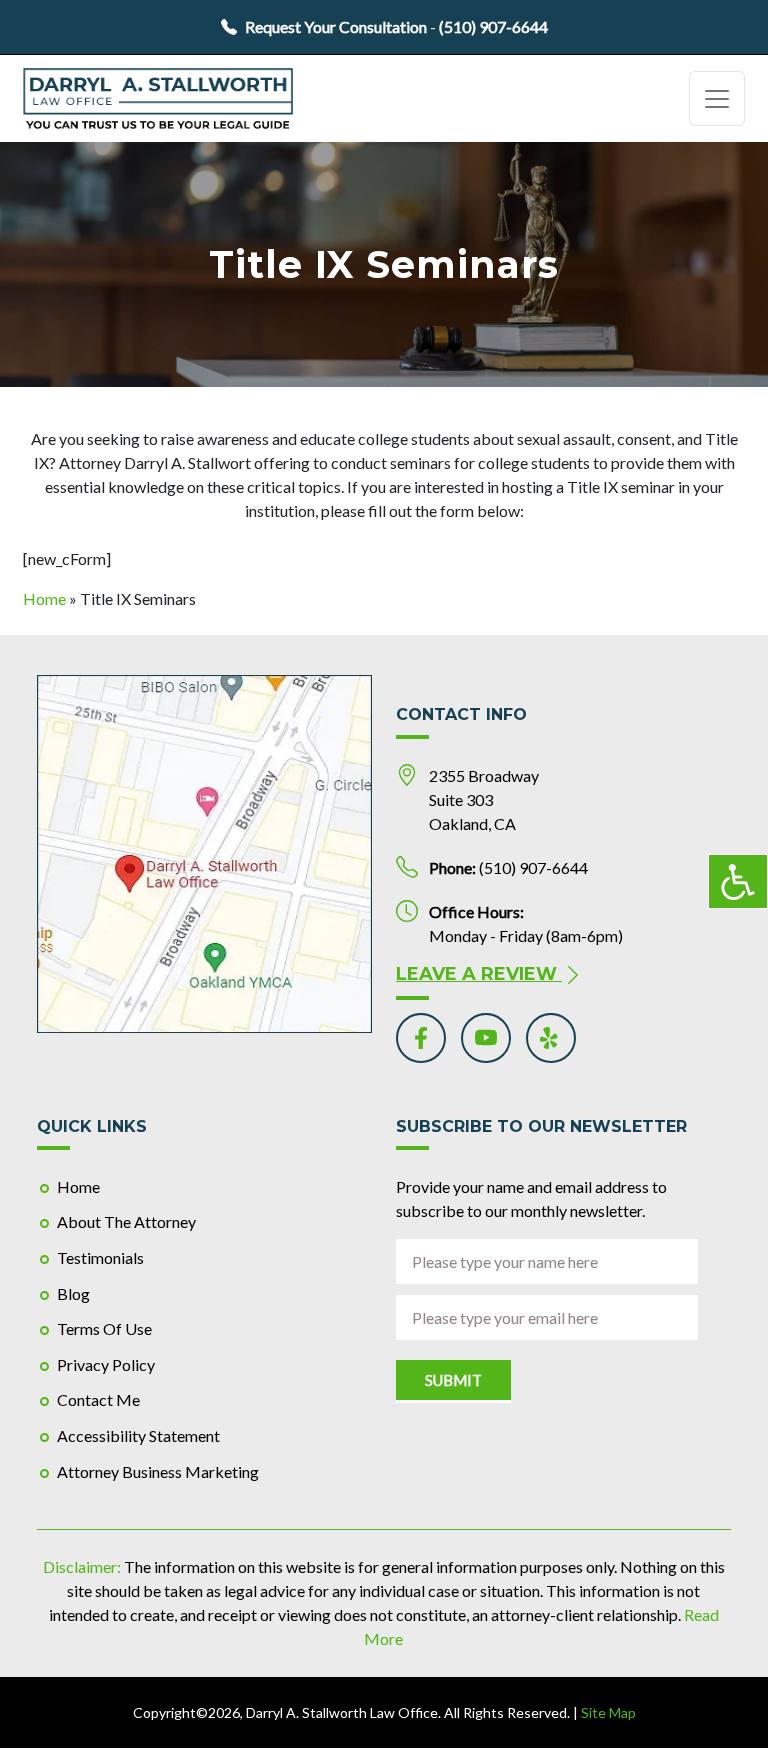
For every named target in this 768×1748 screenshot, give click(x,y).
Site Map (608, 1712)
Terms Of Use (104, 1328)
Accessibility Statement (138, 1435)
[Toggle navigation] (717, 98)
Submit (453, 1380)
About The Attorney (126, 1221)
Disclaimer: (82, 1566)
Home (44, 598)
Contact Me (98, 1399)
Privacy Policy (106, 1364)
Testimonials (100, 1257)
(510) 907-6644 (493, 26)
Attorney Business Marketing (158, 1471)
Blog (73, 1293)
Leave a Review (479, 974)
